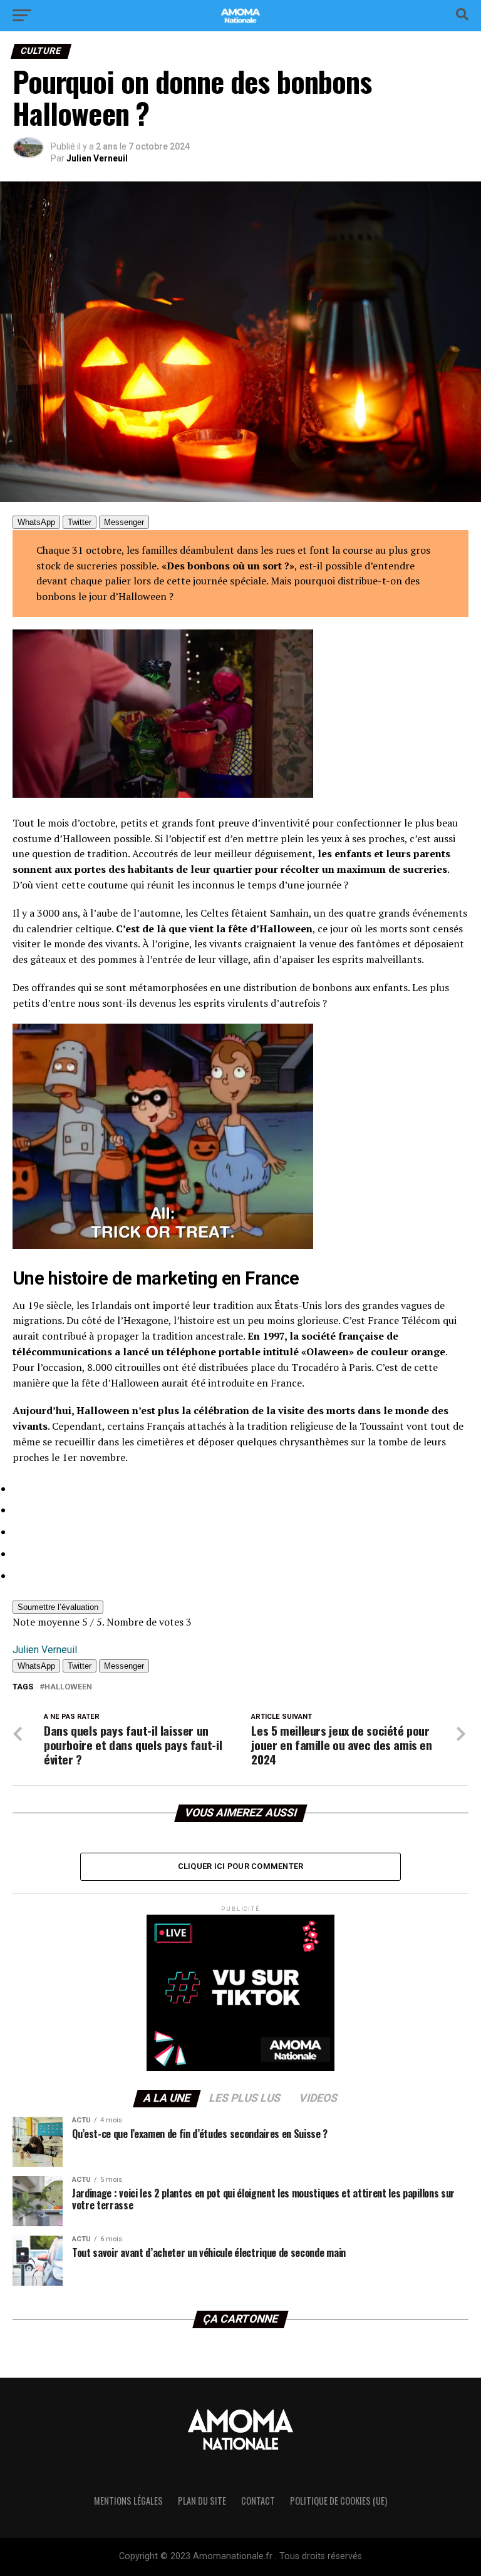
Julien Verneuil (97, 158)
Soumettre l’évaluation (58, 1607)
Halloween (68, 1687)
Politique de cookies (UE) (339, 2501)
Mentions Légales (128, 2501)
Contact (258, 2501)
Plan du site (202, 2501)
